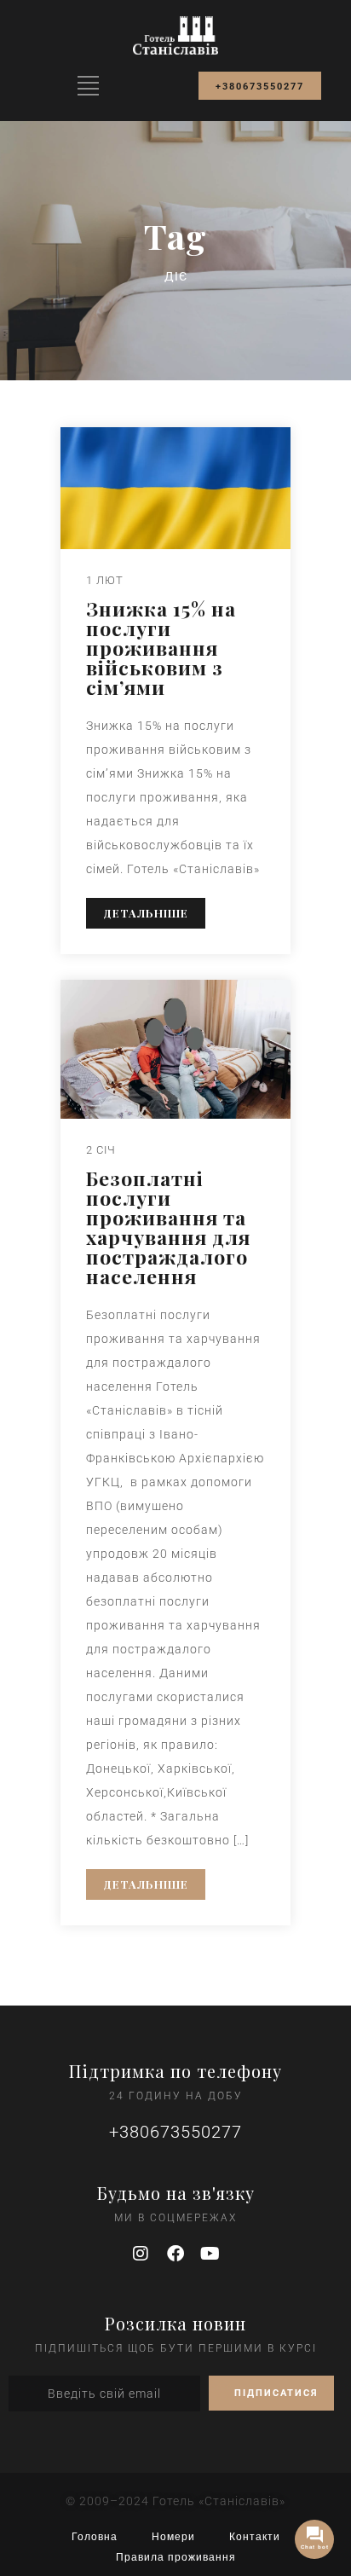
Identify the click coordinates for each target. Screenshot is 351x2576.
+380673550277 (175, 2132)
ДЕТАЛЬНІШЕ (146, 913)
